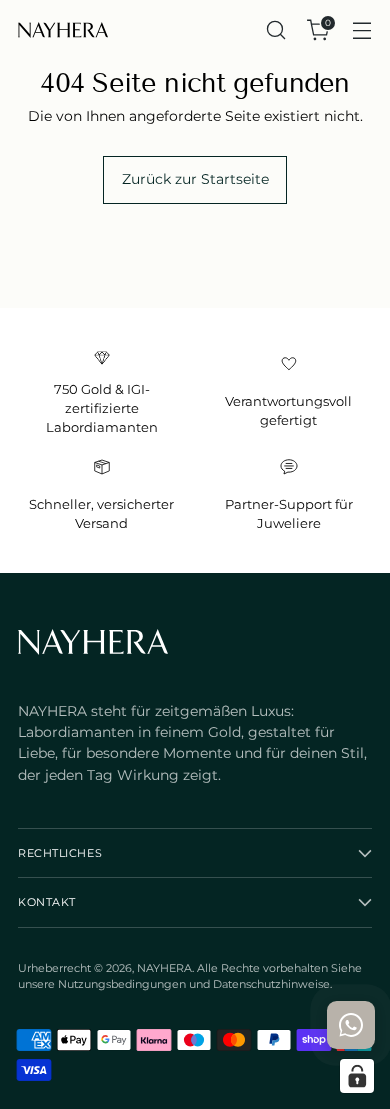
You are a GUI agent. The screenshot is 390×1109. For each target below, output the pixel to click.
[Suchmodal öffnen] (275, 30)
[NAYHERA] (63, 30)
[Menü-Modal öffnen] (361, 30)
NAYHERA (164, 968)
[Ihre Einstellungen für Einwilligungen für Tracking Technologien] (357, 1076)
